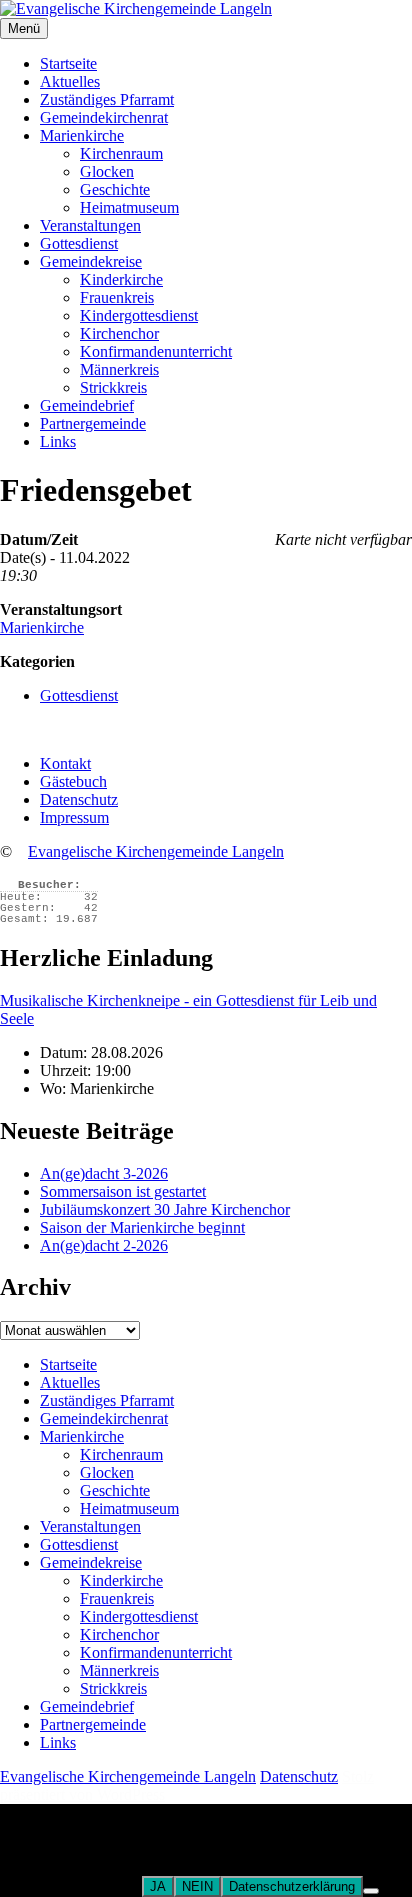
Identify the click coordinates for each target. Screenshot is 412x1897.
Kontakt (65, 763)
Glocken (107, 171)
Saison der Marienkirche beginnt (142, 1227)
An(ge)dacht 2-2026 (104, 1245)
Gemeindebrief (87, 405)
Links (58, 441)
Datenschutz (79, 799)
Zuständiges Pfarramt (107, 99)
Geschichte (115, 189)
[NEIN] (371, 1891)
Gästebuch (73, 781)
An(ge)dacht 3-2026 (104, 1173)
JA (158, 1886)
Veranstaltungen (90, 225)
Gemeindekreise (91, 261)
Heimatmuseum (129, 207)
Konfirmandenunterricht (156, 351)
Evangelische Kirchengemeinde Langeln (156, 851)
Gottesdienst (79, 243)
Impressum (74, 817)
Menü (24, 28)
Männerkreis (119, 369)
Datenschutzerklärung (292, 1886)
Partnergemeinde (93, 423)
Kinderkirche (121, 279)
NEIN (197, 1886)
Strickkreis (113, 387)
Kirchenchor (119, 333)
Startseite (68, 63)
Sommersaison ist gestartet (123, 1191)
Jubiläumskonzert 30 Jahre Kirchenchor (165, 1209)
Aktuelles (70, 81)
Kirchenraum (121, 153)
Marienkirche (82, 135)
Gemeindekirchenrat (104, 117)
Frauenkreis (117, 297)
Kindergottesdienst (139, 315)
